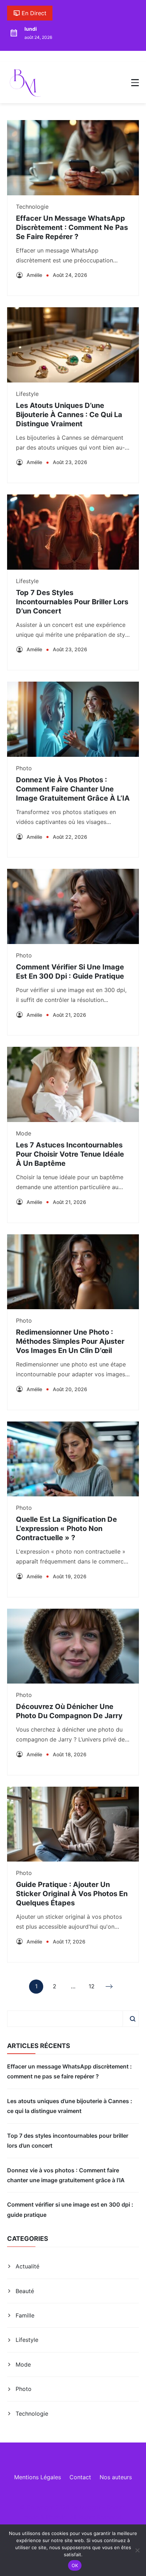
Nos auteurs (116, 2477)
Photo (24, 768)
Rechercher (133, 2019)
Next (110, 1987)
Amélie (34, 275)
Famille (25, 2315)
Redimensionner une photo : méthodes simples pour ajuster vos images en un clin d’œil (70, 1341)
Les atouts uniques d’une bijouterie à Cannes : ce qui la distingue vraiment (69, 415)
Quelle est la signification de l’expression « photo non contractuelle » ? (66, 1529)
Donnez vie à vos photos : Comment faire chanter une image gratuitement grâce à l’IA (73, 789)
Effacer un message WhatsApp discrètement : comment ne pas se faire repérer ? (72, 227)
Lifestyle (27, 394)
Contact (80, 2477)
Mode (24, 1133)
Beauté (25, 2291)
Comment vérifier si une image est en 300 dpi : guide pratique (70, 2209)
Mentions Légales (38, 2477)
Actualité (27, 2266)
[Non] (137, 2550)
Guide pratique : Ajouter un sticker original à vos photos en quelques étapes (72, 1894)
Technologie (32, 207)
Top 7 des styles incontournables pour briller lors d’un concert (72, 602)
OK (75, 2565)
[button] (135, 83)
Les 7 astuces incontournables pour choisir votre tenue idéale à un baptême (70, 1154)
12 (92, 1988)
